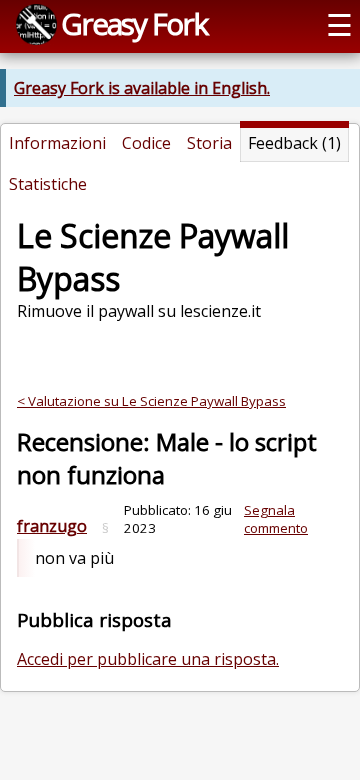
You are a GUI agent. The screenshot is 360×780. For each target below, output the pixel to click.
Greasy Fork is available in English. (142, 88)
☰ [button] (339, 24)
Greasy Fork (134, 23)
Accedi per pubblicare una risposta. (148, 659)
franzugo (52, 526)
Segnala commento (276, 519)
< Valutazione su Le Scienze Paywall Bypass (151, 401)
